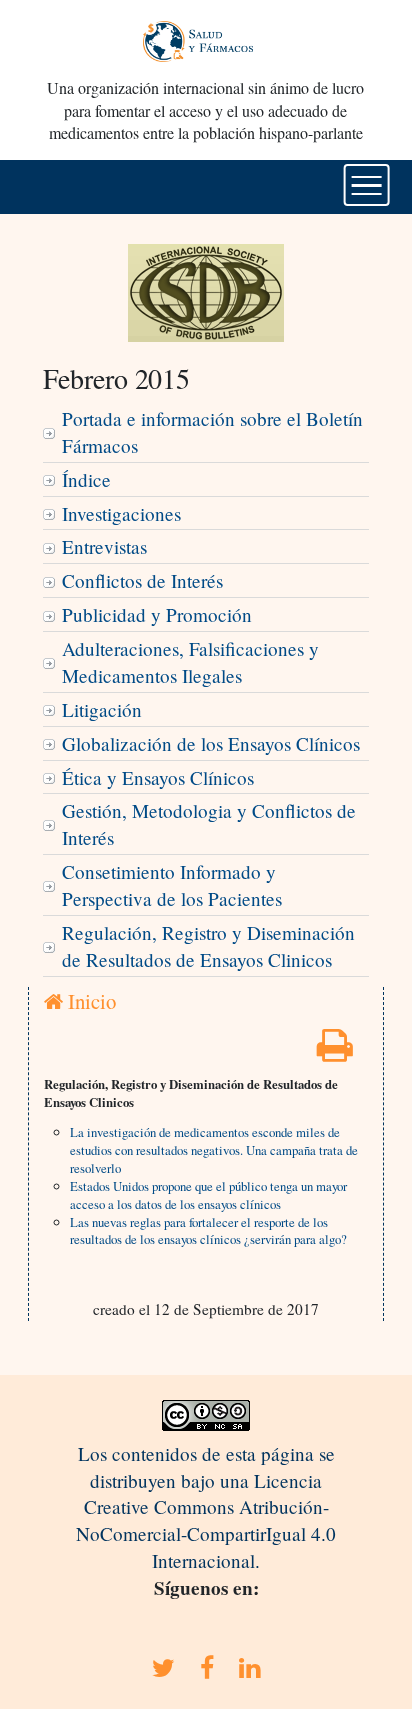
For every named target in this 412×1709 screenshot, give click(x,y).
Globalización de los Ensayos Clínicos (211, 743)
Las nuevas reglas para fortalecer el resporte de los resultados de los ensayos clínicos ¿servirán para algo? (208, 1231)
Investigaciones (121, 513)
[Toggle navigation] (366, 185)
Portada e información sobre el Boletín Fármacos (212, 432)
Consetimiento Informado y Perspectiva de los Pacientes (172, 885)
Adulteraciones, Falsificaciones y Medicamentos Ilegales (190, 662)
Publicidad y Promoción (157, 614)
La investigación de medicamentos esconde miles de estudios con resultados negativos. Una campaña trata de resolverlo (214, 1150)
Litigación (102, 709)
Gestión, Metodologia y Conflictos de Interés (209, 824)
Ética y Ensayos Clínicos (158, 777)
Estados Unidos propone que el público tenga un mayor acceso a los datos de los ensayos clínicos (208, 1195)
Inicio (89, 1001)
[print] (335, 1051)
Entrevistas (104, 546)
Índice (86, 479)
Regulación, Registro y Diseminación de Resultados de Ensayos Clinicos (208, 946)
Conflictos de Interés (142, 580)
